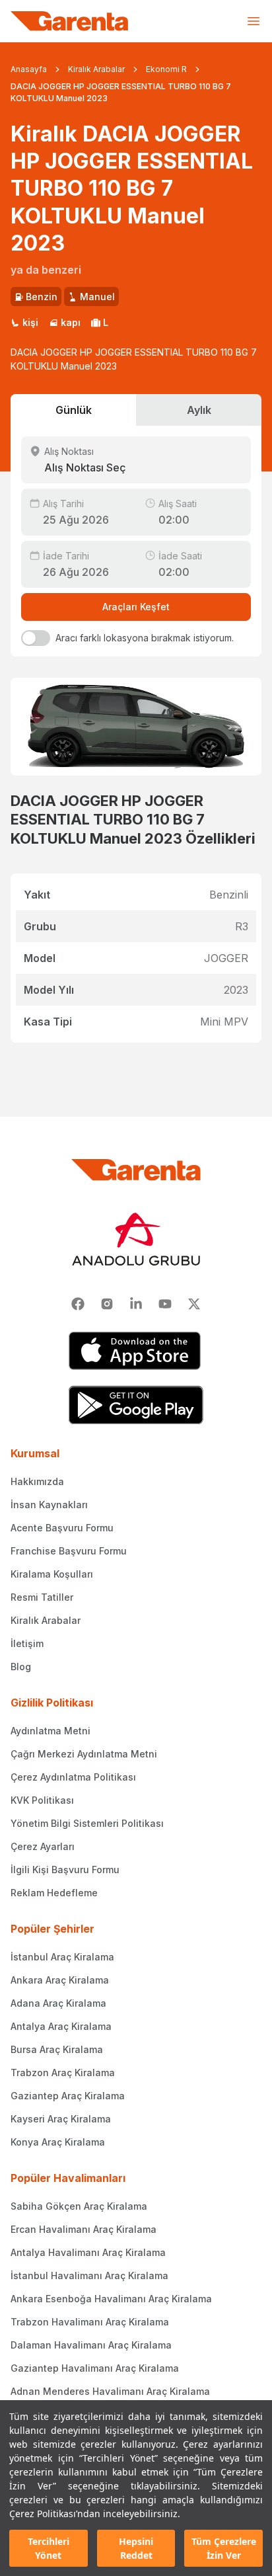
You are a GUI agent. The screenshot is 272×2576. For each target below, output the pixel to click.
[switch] (36, 638)
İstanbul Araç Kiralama (62, 1957)
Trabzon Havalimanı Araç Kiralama (90, 2322)
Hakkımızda (37, 1481)
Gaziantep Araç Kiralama (68, 2096)
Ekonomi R (166, 69)
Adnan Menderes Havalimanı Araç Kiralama (110, 2391)
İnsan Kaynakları (49, 1505)
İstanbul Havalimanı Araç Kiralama (89, 2275)
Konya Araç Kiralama (58, 2142)
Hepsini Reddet (136, 2548)
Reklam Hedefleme (54, 1893)
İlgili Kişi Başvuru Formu (65, 1870)
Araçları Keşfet (136, 607)
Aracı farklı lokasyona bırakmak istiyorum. (145, 638)
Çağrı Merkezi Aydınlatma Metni (84, 1754)
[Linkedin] (136, 1304)
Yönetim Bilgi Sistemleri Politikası (87, 1823)
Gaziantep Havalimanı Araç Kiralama (95, 2368)
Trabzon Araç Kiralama (63, 2073)
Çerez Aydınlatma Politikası (73, 1777)
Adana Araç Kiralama (58, 2003)
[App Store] (136, 1351)
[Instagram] (107, 1304)
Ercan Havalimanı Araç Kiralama (84, 2229)
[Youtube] (165, 1304)
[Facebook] (78, 1304)
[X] (194, 1304)
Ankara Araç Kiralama (60, 1980)
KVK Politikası (42, 1800)
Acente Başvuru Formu (62, 1528)
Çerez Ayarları (43, 1846)
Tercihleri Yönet (49, 2548)
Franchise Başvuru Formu (69, 1551)
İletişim (27, 1643)
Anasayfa (29, 69)
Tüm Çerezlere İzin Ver (224, 2548)
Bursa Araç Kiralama (57, 2049)
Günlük (74, 410)
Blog (21, 1667)
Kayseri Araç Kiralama (61, 2119)
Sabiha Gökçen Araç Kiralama (79, 2206)
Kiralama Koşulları (52, 1574)
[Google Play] (136, 1405)
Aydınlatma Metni (51, 1731)
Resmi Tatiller (42, 1597)
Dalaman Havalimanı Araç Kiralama (91, 2345)
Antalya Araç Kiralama (61, 2026)
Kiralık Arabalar (96, 69)
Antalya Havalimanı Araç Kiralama (88, 2252)
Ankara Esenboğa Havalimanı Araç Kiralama (111, 2299)
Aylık (199, 410)
